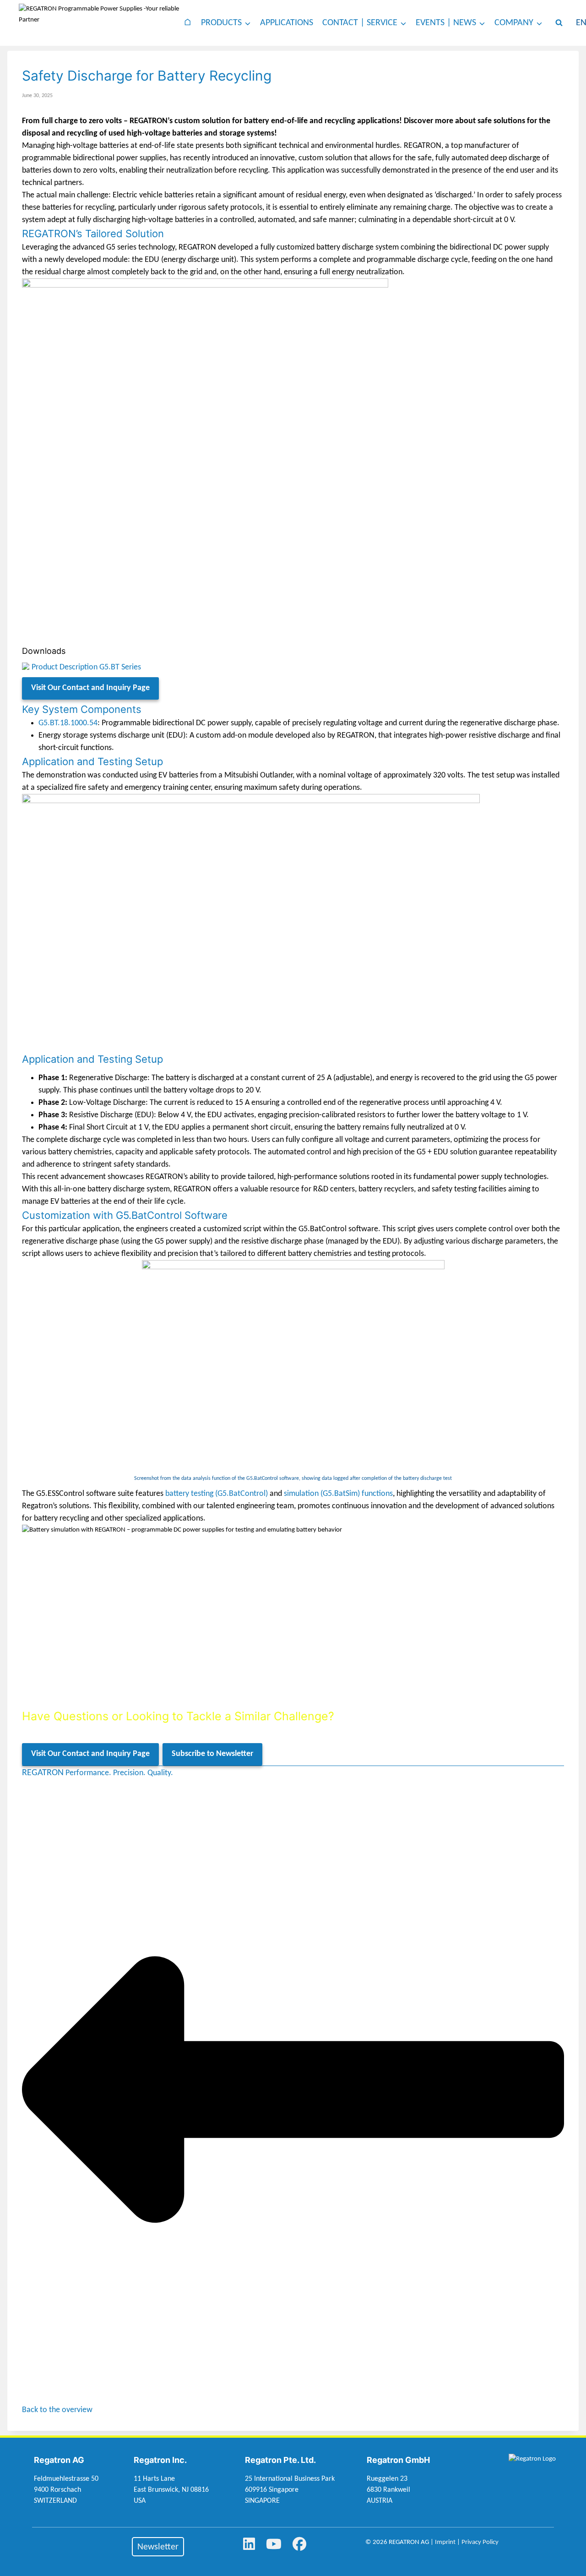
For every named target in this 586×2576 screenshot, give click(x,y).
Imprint (445, 2542)
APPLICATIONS (287, 23)
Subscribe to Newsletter (212, 1754)
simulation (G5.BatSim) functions (338, 1494)
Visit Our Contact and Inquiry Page (90, 688)
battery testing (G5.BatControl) (217, 1494)
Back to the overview (57, 2410)
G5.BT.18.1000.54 (68, 723)
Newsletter (158, 2547)
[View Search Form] (559, 23)
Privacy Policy (480, 2542)
